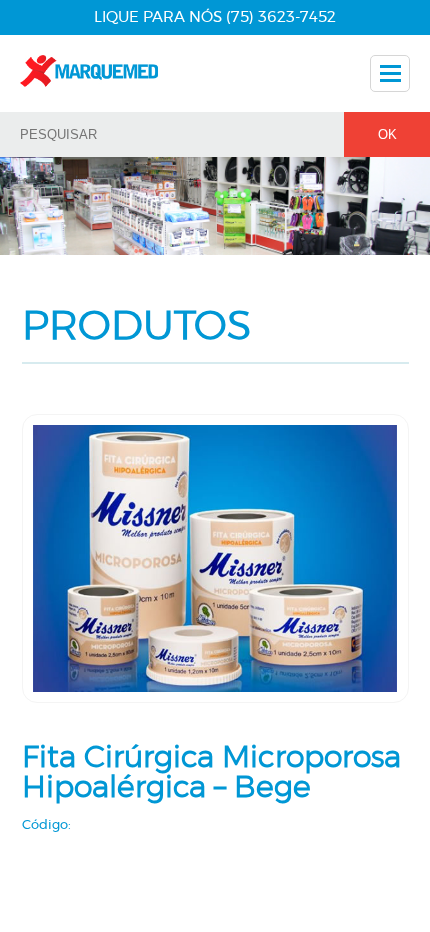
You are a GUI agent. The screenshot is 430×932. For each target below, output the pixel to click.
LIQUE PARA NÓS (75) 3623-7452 (215, 17)
